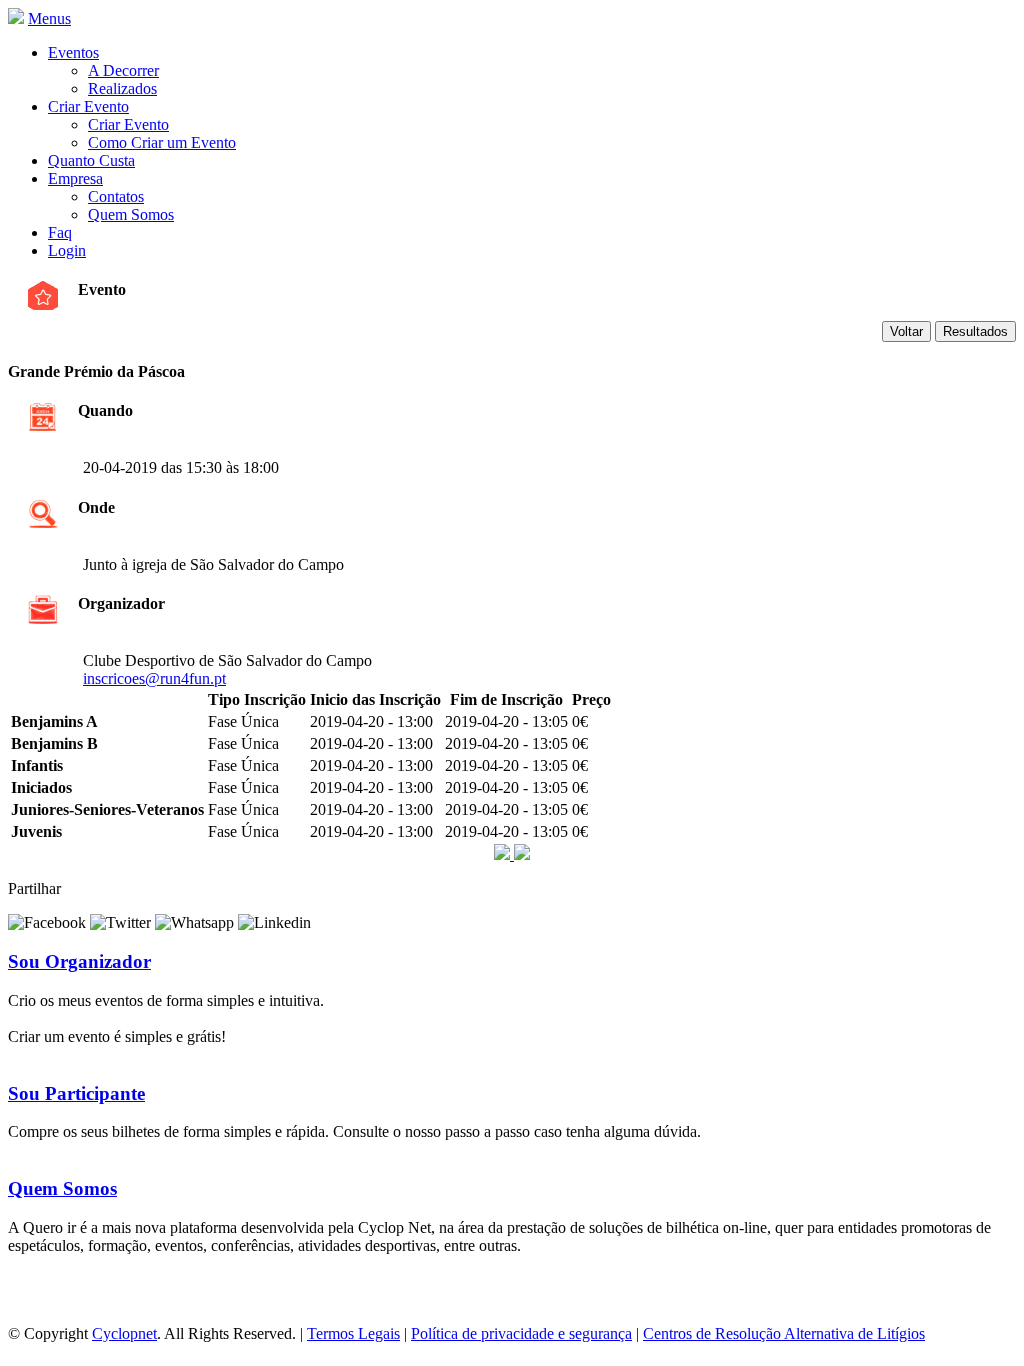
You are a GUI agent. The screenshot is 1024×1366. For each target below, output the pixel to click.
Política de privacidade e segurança (521, 1333)
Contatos (116, 196)
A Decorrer (123, 70)
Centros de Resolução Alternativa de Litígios (784, 1333)
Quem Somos (131, 214)
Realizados (122, 88)
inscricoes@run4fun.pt (154, 678)
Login (67, 250)
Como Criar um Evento (162, 142)
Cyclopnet (124, 1333)
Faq (60, 232)
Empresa (75, 178)
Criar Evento (88, 106)
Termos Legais (353, 1333)
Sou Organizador (79, 961)
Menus (49, 18)
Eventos (73, 52)
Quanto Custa (91, 160)
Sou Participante (76, 1093)
